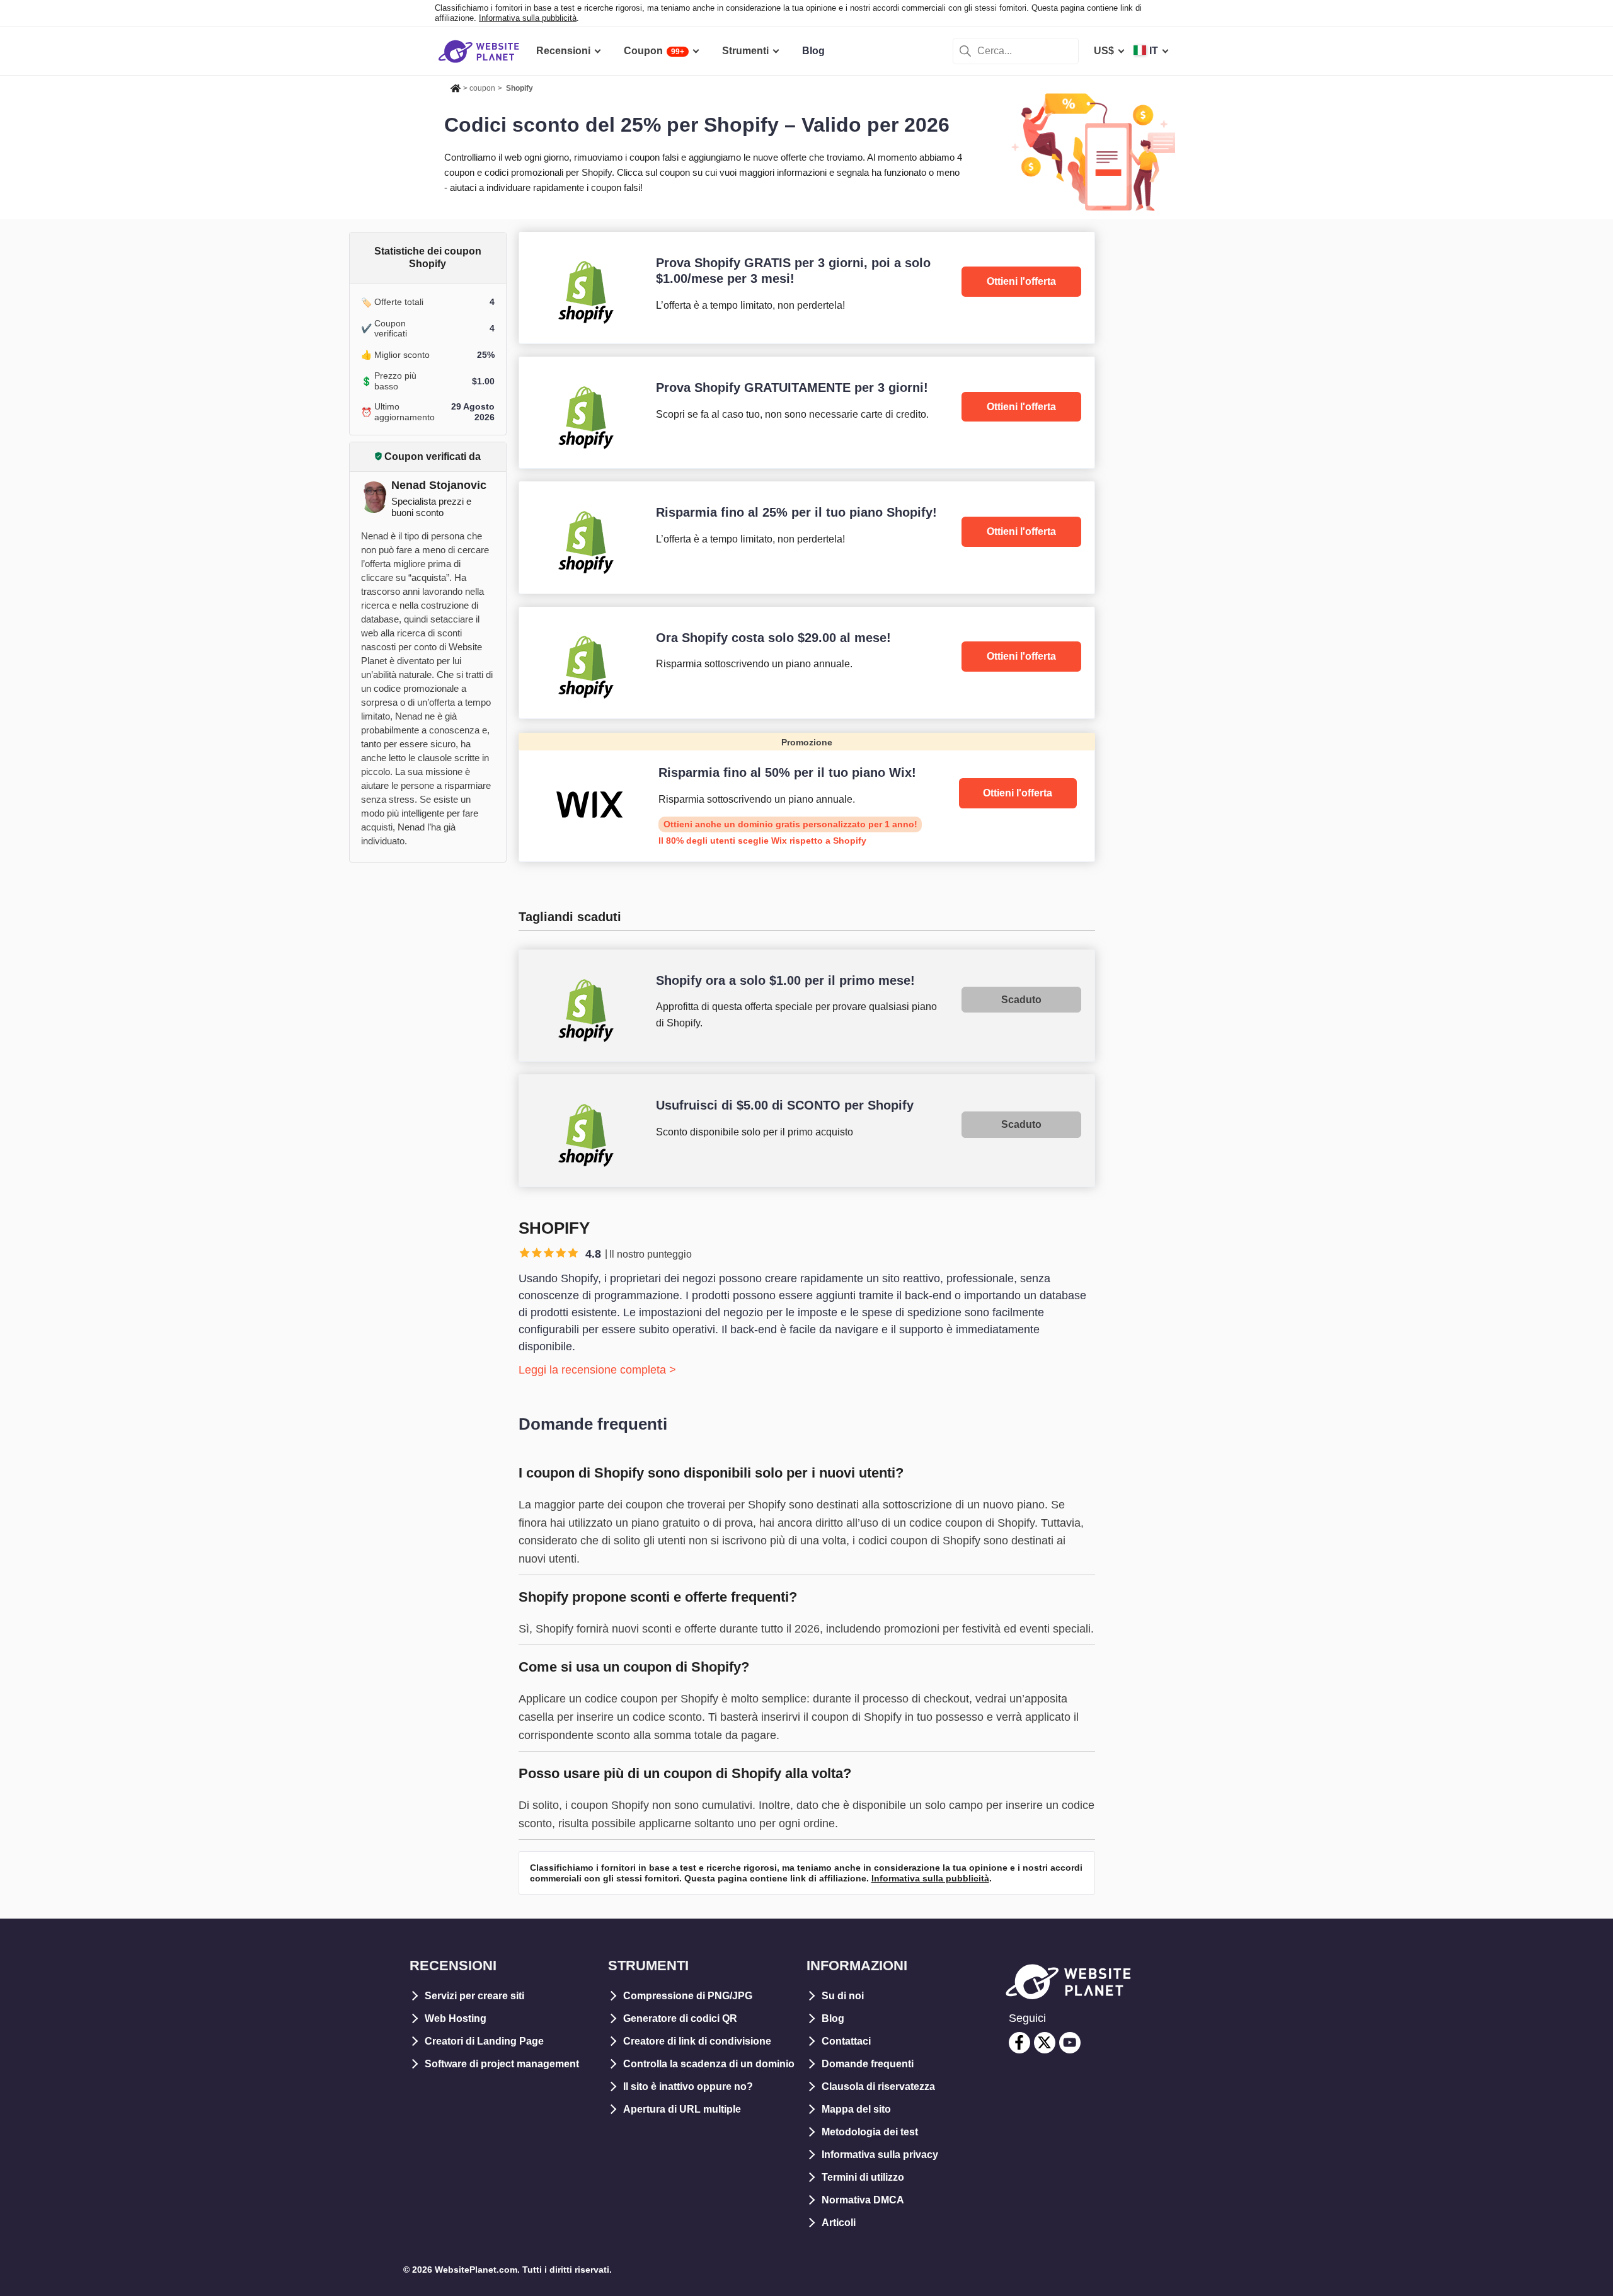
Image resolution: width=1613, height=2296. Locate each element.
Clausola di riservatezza (878, 2086)
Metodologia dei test (870, 2132)
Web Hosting (456, 2018)
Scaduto (1021, 1000)
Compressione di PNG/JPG (688, 1996)
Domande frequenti (868, 2064)
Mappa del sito (856, 2109)
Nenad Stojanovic (439, 485)
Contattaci (846, 2041)
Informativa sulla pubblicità (528, 18)
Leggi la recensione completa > (597, 1370)
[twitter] (1045, 2043)
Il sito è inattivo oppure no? (688, 2086)
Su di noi (843, 1996)
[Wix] (807, 797)
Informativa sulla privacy (880, 2155)
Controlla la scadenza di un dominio (709, 2064)
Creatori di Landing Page (484, 2041)
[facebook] (1019, 2043)
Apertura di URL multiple (682, 2109)
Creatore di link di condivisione (697, 2041)
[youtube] (1070, 2043)
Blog (833, 2018)
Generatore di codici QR (680, 2018)
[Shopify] (807, 288)
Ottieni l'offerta (1021, 281)
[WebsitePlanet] (456, 86)
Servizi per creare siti (474, 1996)
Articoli (839, 2223)
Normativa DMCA (863, 2200)
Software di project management (502, 2064)
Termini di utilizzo (863, 2177)
